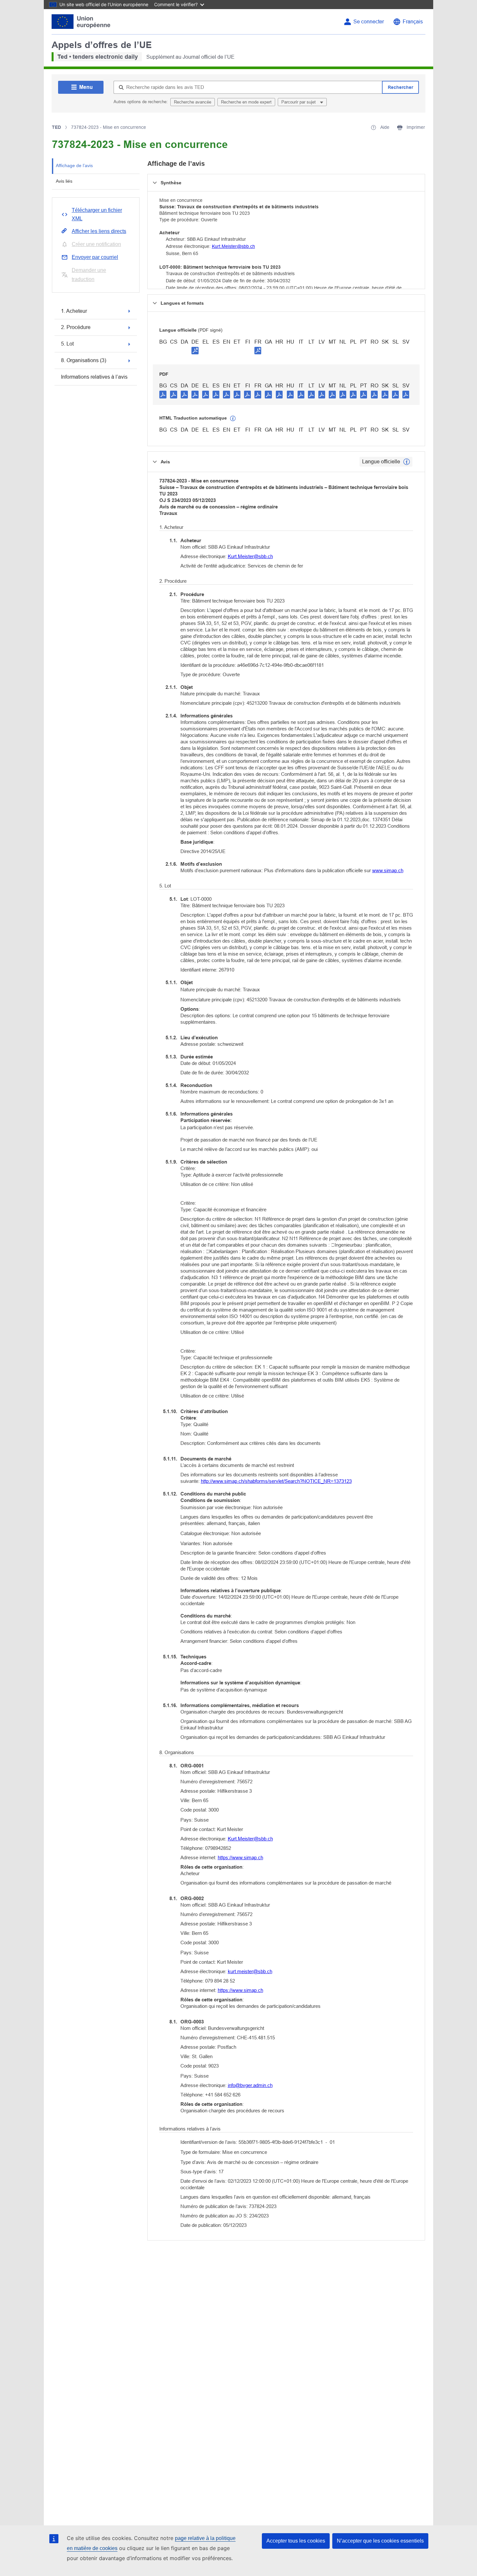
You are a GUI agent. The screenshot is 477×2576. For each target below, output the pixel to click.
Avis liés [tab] (64, 181)
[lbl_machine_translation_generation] (233, 419)
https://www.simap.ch (240, 1857)
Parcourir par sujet (299, 102)
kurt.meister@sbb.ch (250, 1971)
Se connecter (369, 22)
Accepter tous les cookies (296, 2541)
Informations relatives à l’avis (94, 377)
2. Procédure (76, 327)
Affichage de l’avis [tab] (74, 165)
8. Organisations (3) (84, 360)
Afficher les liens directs (99, 231)
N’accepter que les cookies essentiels (380, 2541)
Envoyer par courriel (95, 257)
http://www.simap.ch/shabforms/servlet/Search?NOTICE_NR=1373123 (276, 1481)
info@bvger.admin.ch (250, 2085)
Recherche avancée (193, 102)
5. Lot (67, 344)
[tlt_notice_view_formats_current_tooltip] (407, 462)
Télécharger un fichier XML (97, 214)
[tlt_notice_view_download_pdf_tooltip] (163, 394)
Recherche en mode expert (246, 102)
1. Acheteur (74, 311)
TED (56, 127)
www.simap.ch (388, 870)
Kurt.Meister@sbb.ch (233, 246)
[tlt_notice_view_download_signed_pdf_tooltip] (195, 350)
